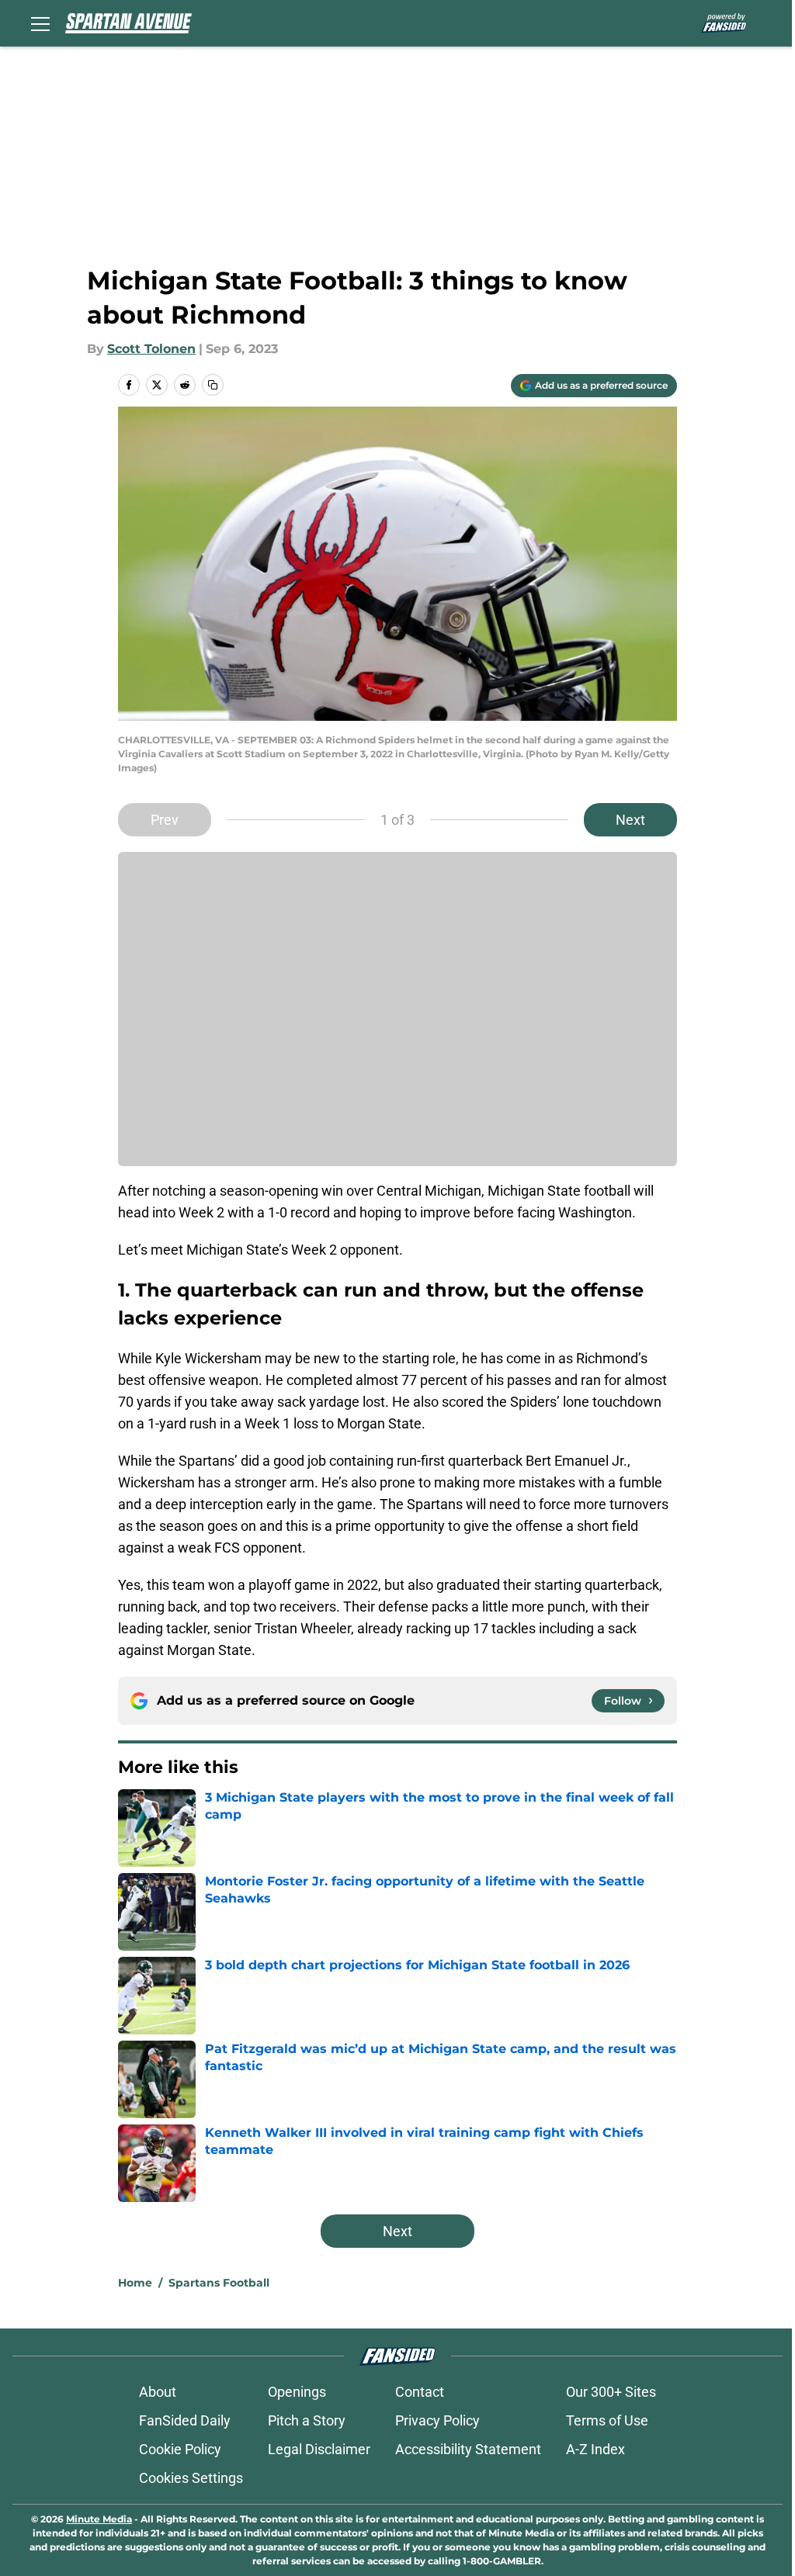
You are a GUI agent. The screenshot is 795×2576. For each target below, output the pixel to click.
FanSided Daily (185, 2420)
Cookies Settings (191, 2478)
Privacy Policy (437, 2420)
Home (135, 2283)
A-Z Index (595, 2449)
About (158, 2392)
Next (630, 820)
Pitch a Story (307, 2420)
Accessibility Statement (468, 2449)
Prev (165, 820)
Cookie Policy (180, 2449)
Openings (297, 2392)
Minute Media (99, 2519)
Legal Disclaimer (319, 2449)
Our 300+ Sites (611, 2392)
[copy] (213, 385)
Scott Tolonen (151, 349)
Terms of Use (607, 2420)
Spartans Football (219, 2283)
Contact (420, 2392)
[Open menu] (40, 23)
